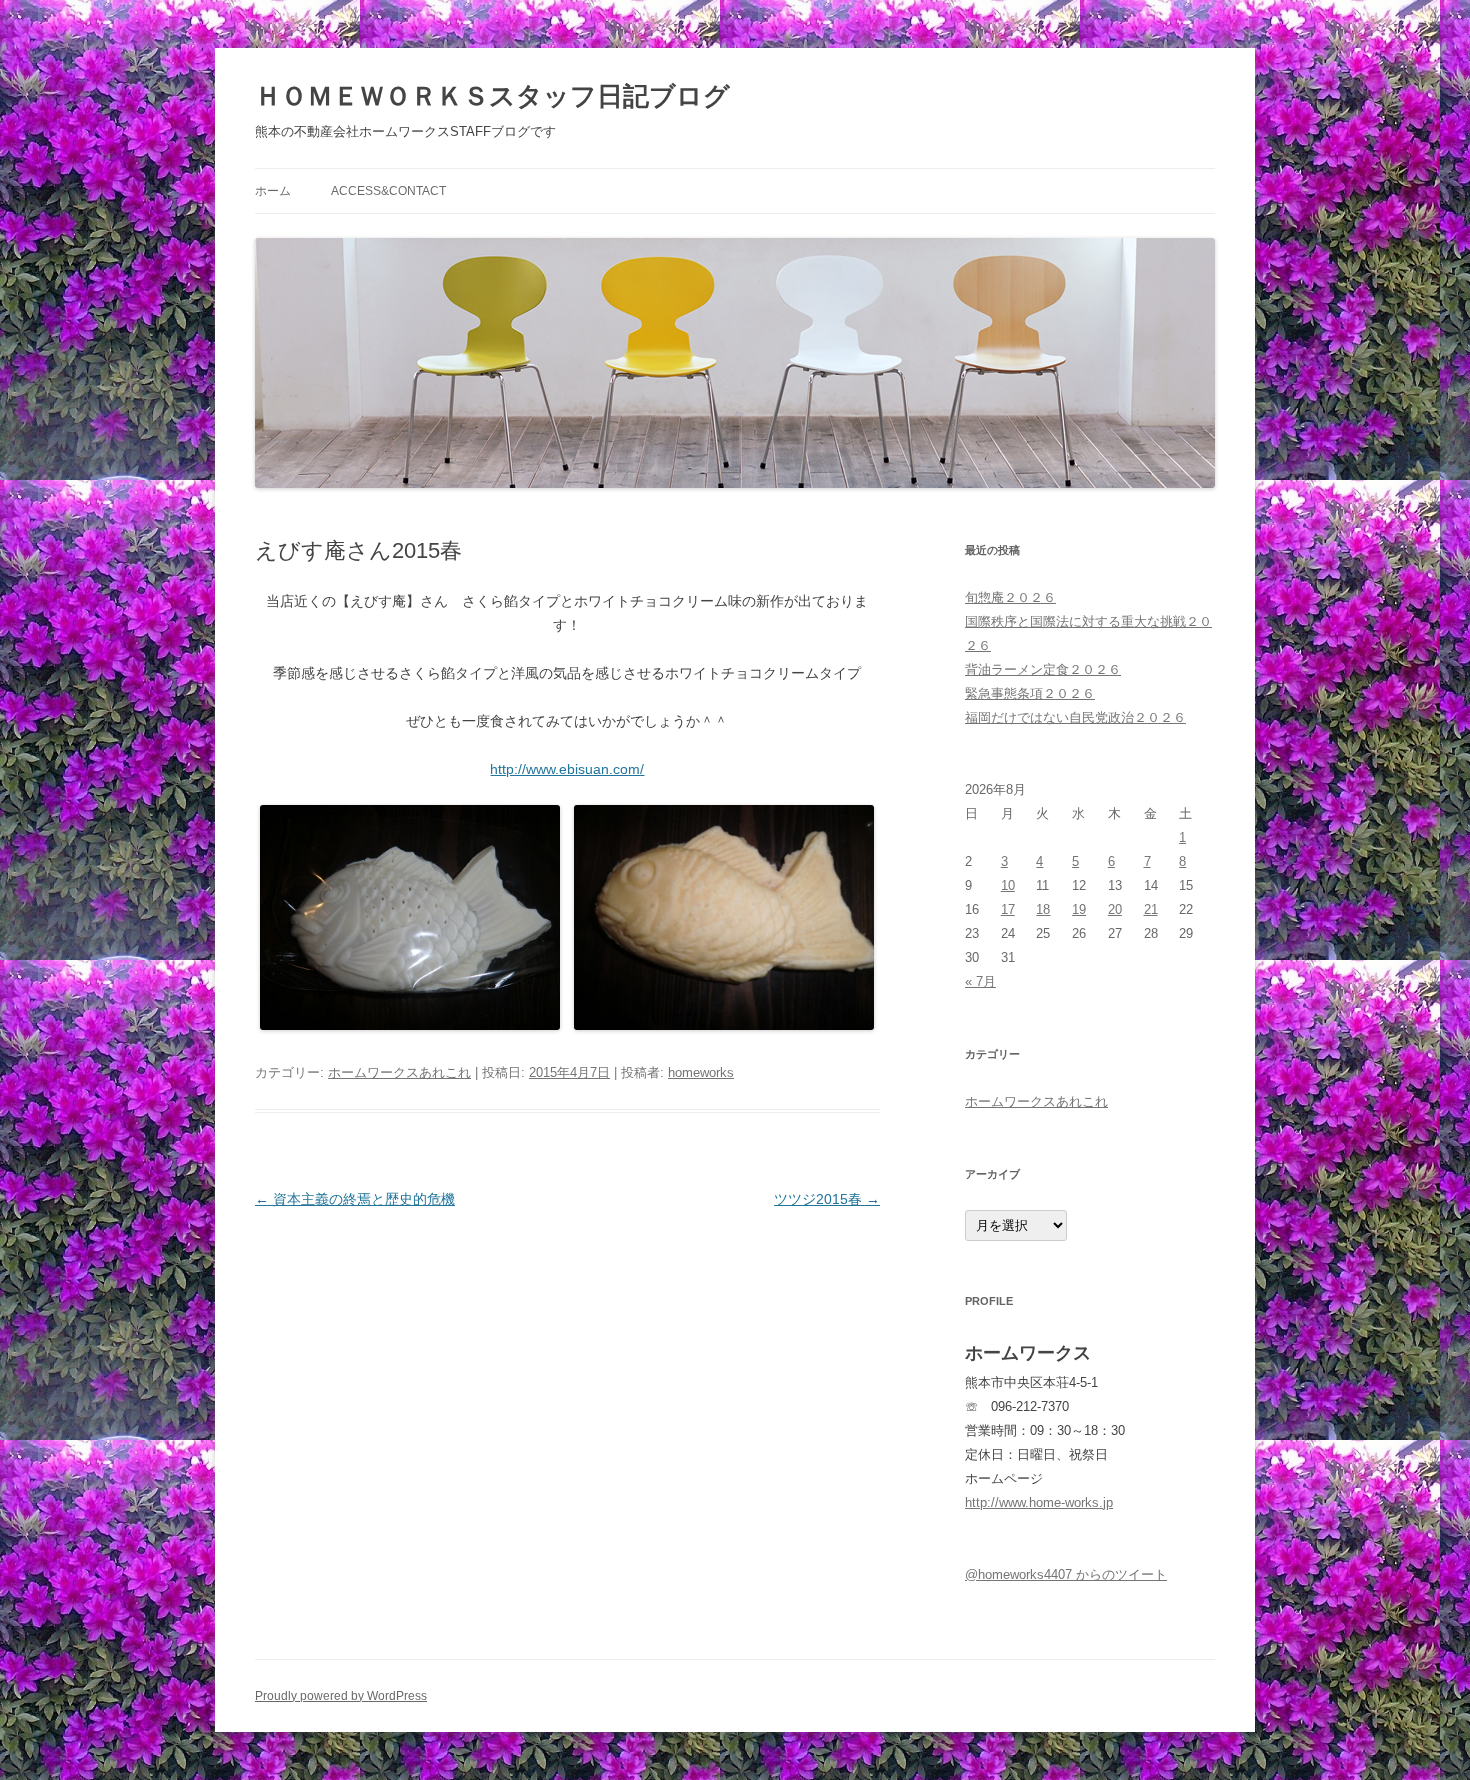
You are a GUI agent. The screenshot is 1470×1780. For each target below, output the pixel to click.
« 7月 (980, 981)
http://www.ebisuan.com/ (567, 769)
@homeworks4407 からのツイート (1066, 1574)
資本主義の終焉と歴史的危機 (355, 1199)
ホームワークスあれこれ (399, 1072)
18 (1043, 909)
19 (1079, 909)
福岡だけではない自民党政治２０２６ (1075, 717)
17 (1008, 909)
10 (1008, 885)
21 (1151, 909)
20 (1115, 909)
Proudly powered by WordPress (341, 1696)
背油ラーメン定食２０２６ (1043, 669)
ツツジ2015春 (827, 1199)
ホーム (273, 191)
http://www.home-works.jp (1039, 1502)
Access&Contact (388, 191)
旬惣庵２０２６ (1010, 597)
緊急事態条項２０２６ (1030, 693)
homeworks (701, 1072)
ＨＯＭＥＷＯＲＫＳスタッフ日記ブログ (492, 96)
